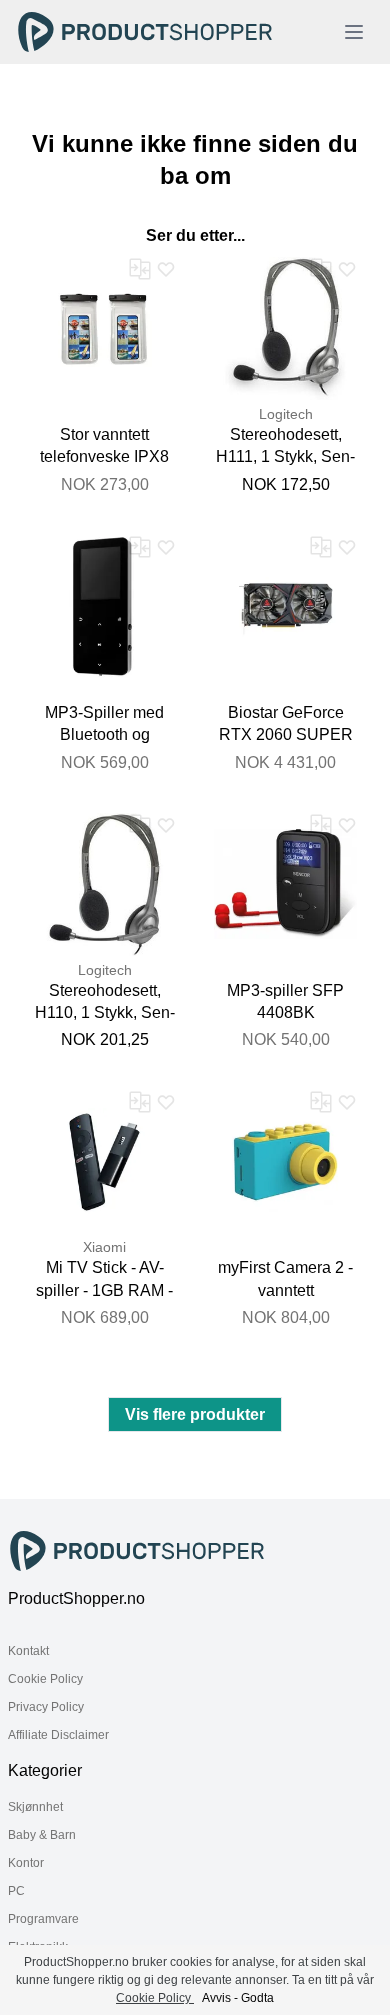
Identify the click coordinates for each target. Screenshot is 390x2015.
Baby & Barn (42, 1835)
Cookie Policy (45, 1679)
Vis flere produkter (195, 1414)
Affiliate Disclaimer (58, 1735)
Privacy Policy (46, 1707)
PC (16, 1891)
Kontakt (28, 1651)
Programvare (43, 1919)
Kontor (26, 1863)
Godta (257, 1998)
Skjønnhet (35, 1807)
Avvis (216, 1998)
